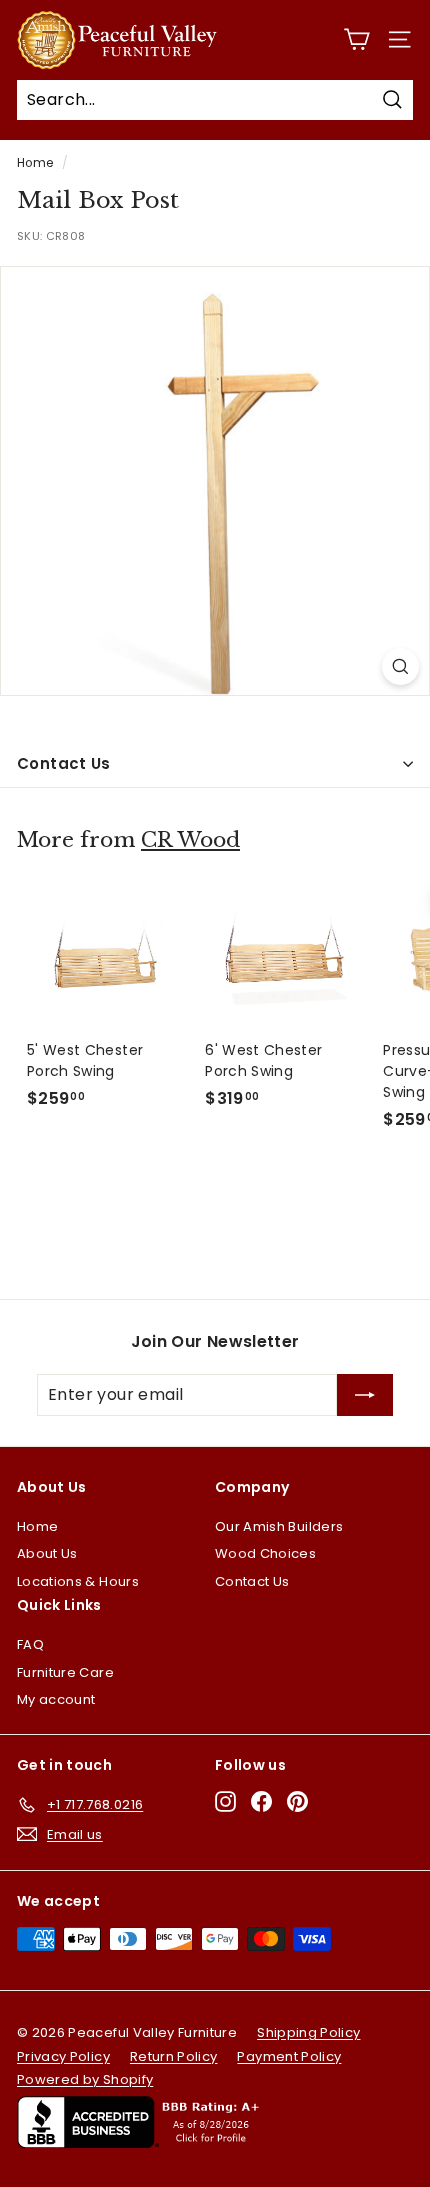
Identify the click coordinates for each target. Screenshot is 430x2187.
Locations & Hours (78, 1581)
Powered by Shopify (85, 2079)
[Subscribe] (365, 1395)
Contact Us (64, 763)
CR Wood (190, 840)
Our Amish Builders (279, 1526)
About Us (47, 1553)
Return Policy (174, 2056)
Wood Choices (265, 1553)
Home (35, 163)
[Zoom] (400, 666)
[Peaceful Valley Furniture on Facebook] (261, 1801)
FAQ (30, 1644)
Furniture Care (65, 1672)
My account (56, 1699)
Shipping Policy (308, 2032)
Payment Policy (289, 2056)
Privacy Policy (63, 2056)
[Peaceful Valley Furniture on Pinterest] (297, 1801)
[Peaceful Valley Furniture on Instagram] (225, 1801)
